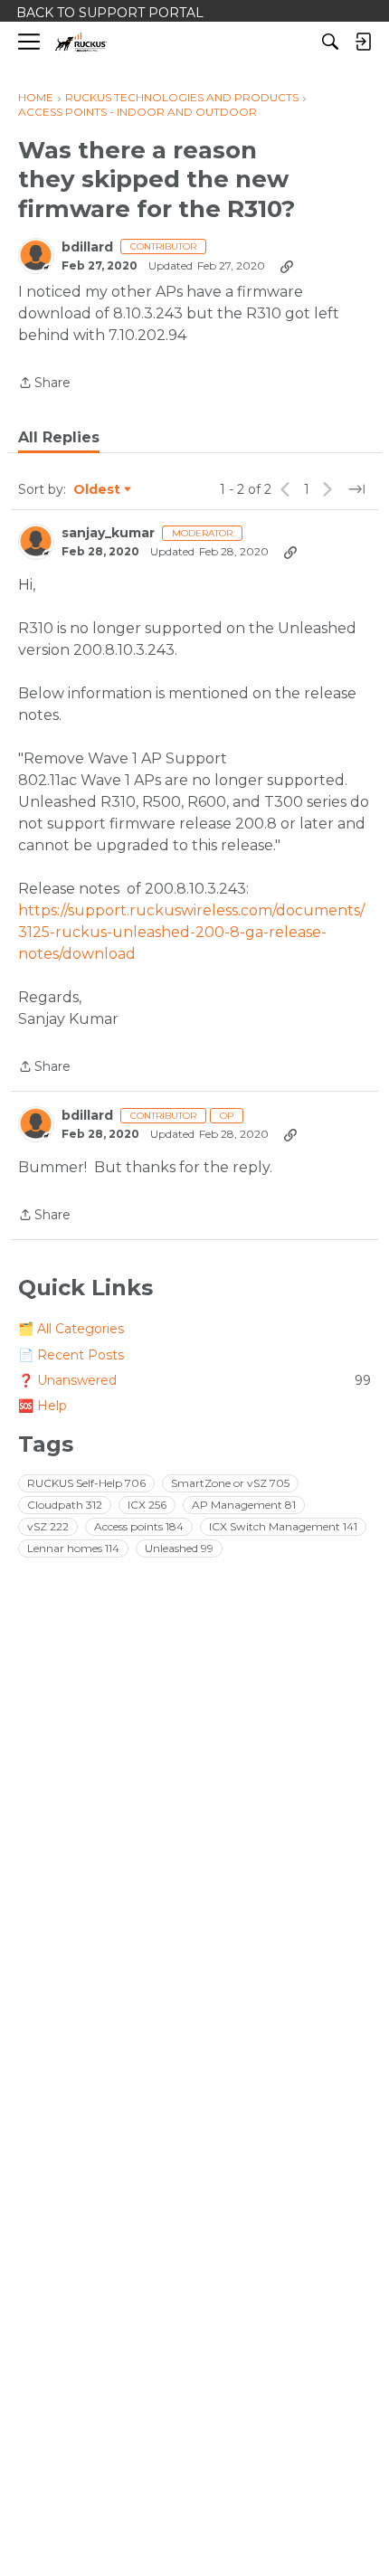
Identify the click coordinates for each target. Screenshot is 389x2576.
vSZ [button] (48, 1526)
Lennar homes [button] (73, 1548)
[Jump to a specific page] (356, 489)
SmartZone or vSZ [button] (230, 1483)
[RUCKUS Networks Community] (81, 42)
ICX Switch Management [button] (283, 1526)
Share (44, 384)
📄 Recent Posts (71, 1355)
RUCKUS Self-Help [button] (86, 1483)
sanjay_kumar (108, 533)
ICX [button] (147, 1505)
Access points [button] (139, 1526)
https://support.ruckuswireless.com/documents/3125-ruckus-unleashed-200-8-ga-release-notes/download (191, 932)
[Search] (330, 42)
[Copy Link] (287, 266)
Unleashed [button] (179, 1548)
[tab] (59, 438)
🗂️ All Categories (71, 1329)
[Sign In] (363, 42)
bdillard (87, 247)
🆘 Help (43, 1406)
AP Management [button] (244, 1505)
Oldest (98, 490)
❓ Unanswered (194, 1380)
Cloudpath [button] (65, 1505)
